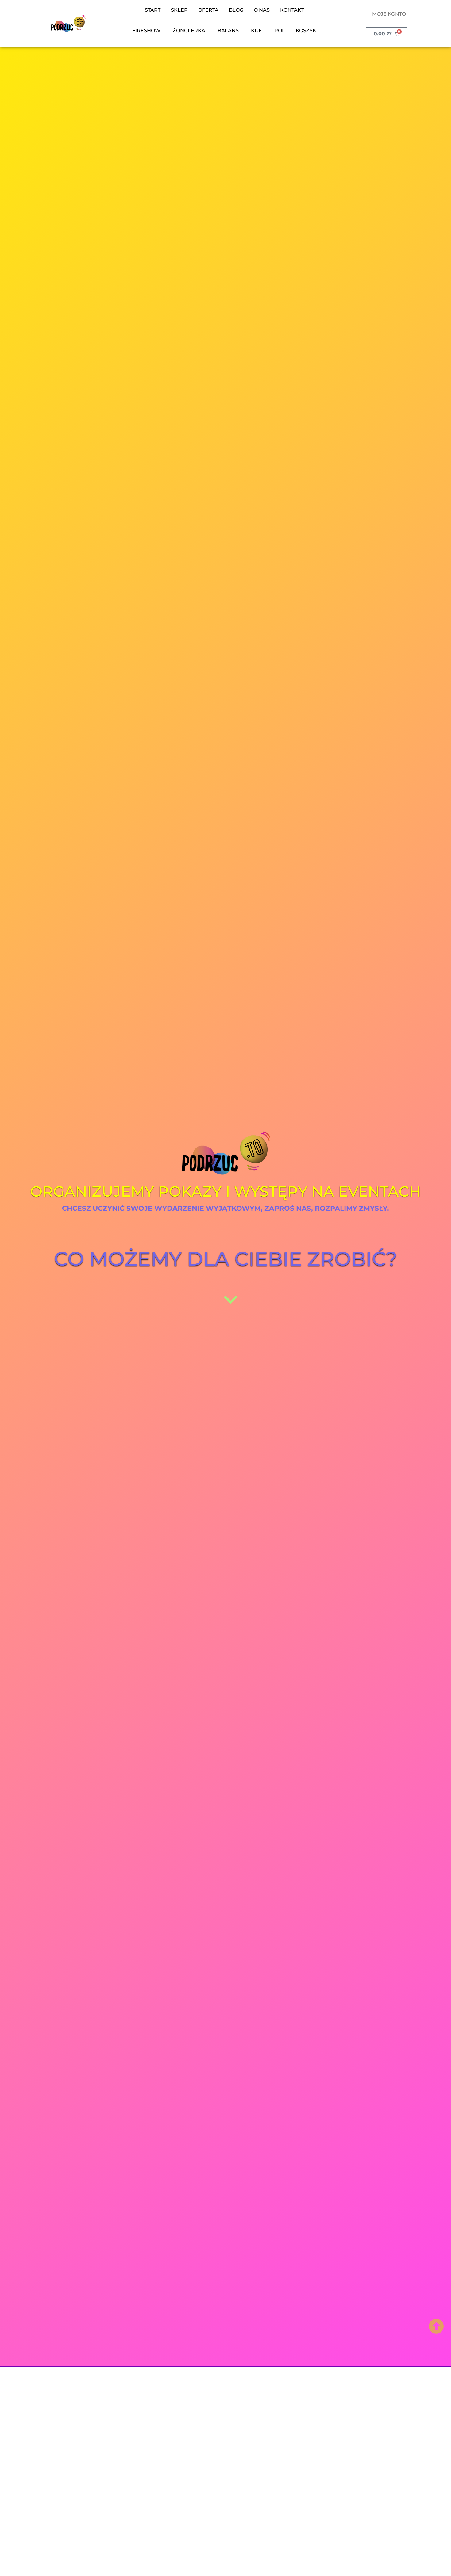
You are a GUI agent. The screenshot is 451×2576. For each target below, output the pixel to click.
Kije (256, 31)
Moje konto (389, 14)
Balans (228, 31)
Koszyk (306, 31)
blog (236, 10)
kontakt (292, 10)
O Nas (262, 10)
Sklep (179, 10)
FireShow (146, 31)
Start (153, 10)
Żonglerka (189, 31)
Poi (279, 31)
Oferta (208, 10)
